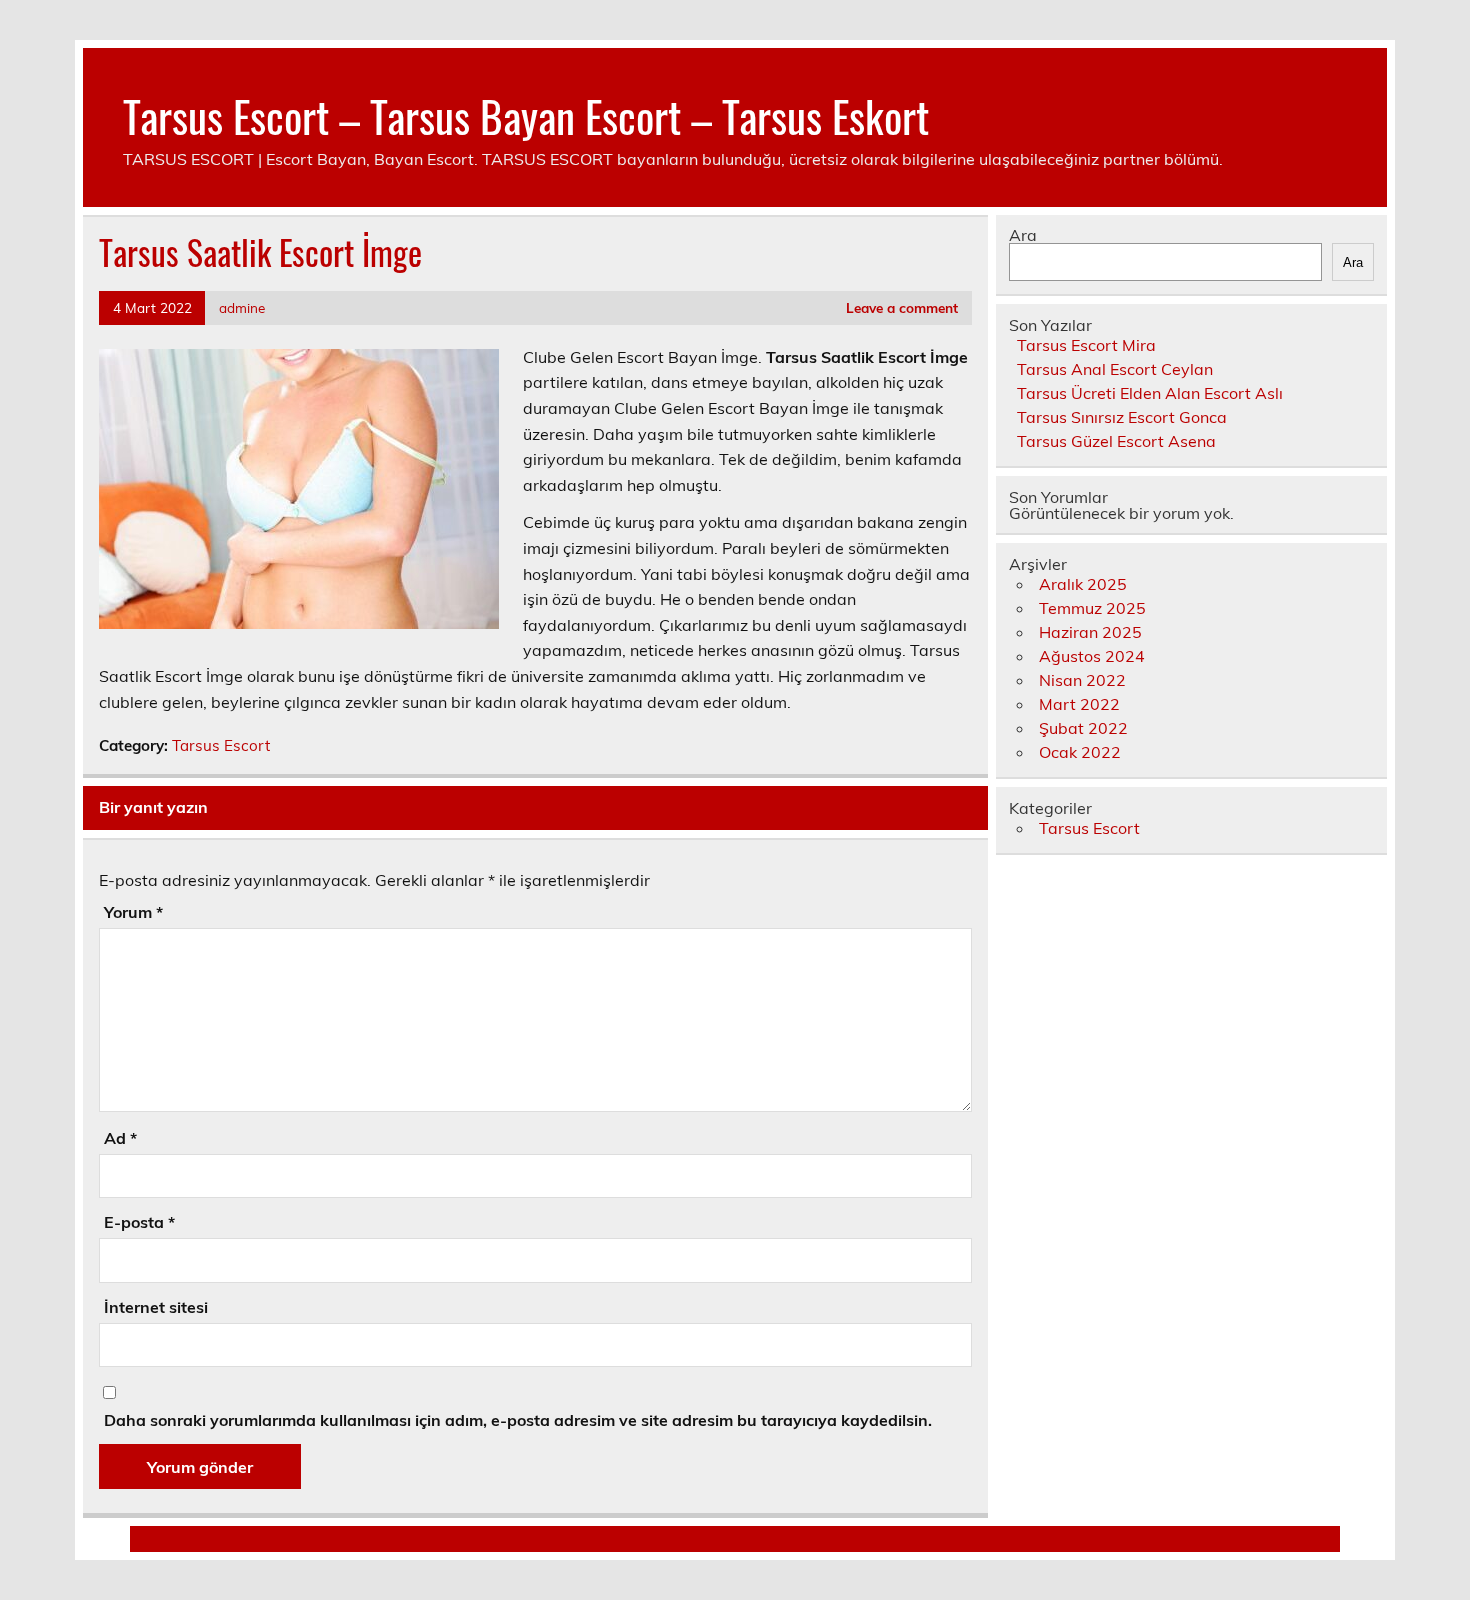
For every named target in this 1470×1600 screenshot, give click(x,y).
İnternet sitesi (156, 1307)
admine (242, 307)
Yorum (133, 912)
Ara (1023, 235)
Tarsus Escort (221, 745)
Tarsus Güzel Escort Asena (1116, 441)
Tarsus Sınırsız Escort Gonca (1122, 417)
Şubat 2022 (1083, 728)
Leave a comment (902, 307)
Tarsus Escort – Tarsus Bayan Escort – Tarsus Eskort (526, 115)
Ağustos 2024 (1092, 656)
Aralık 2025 (1083, 584)
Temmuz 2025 (1092, 608)
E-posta (139, 1222)
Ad (120, 1138)
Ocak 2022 (1080, 752)
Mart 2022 (1079, 704)
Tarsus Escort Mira (1086, 345)
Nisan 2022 (1082, 680)
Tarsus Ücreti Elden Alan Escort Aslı (1150, 393)
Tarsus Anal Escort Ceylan (1115, 369)
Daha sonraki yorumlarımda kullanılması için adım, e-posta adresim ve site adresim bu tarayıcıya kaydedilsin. (518, 1420)
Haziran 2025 (1090, 632)
